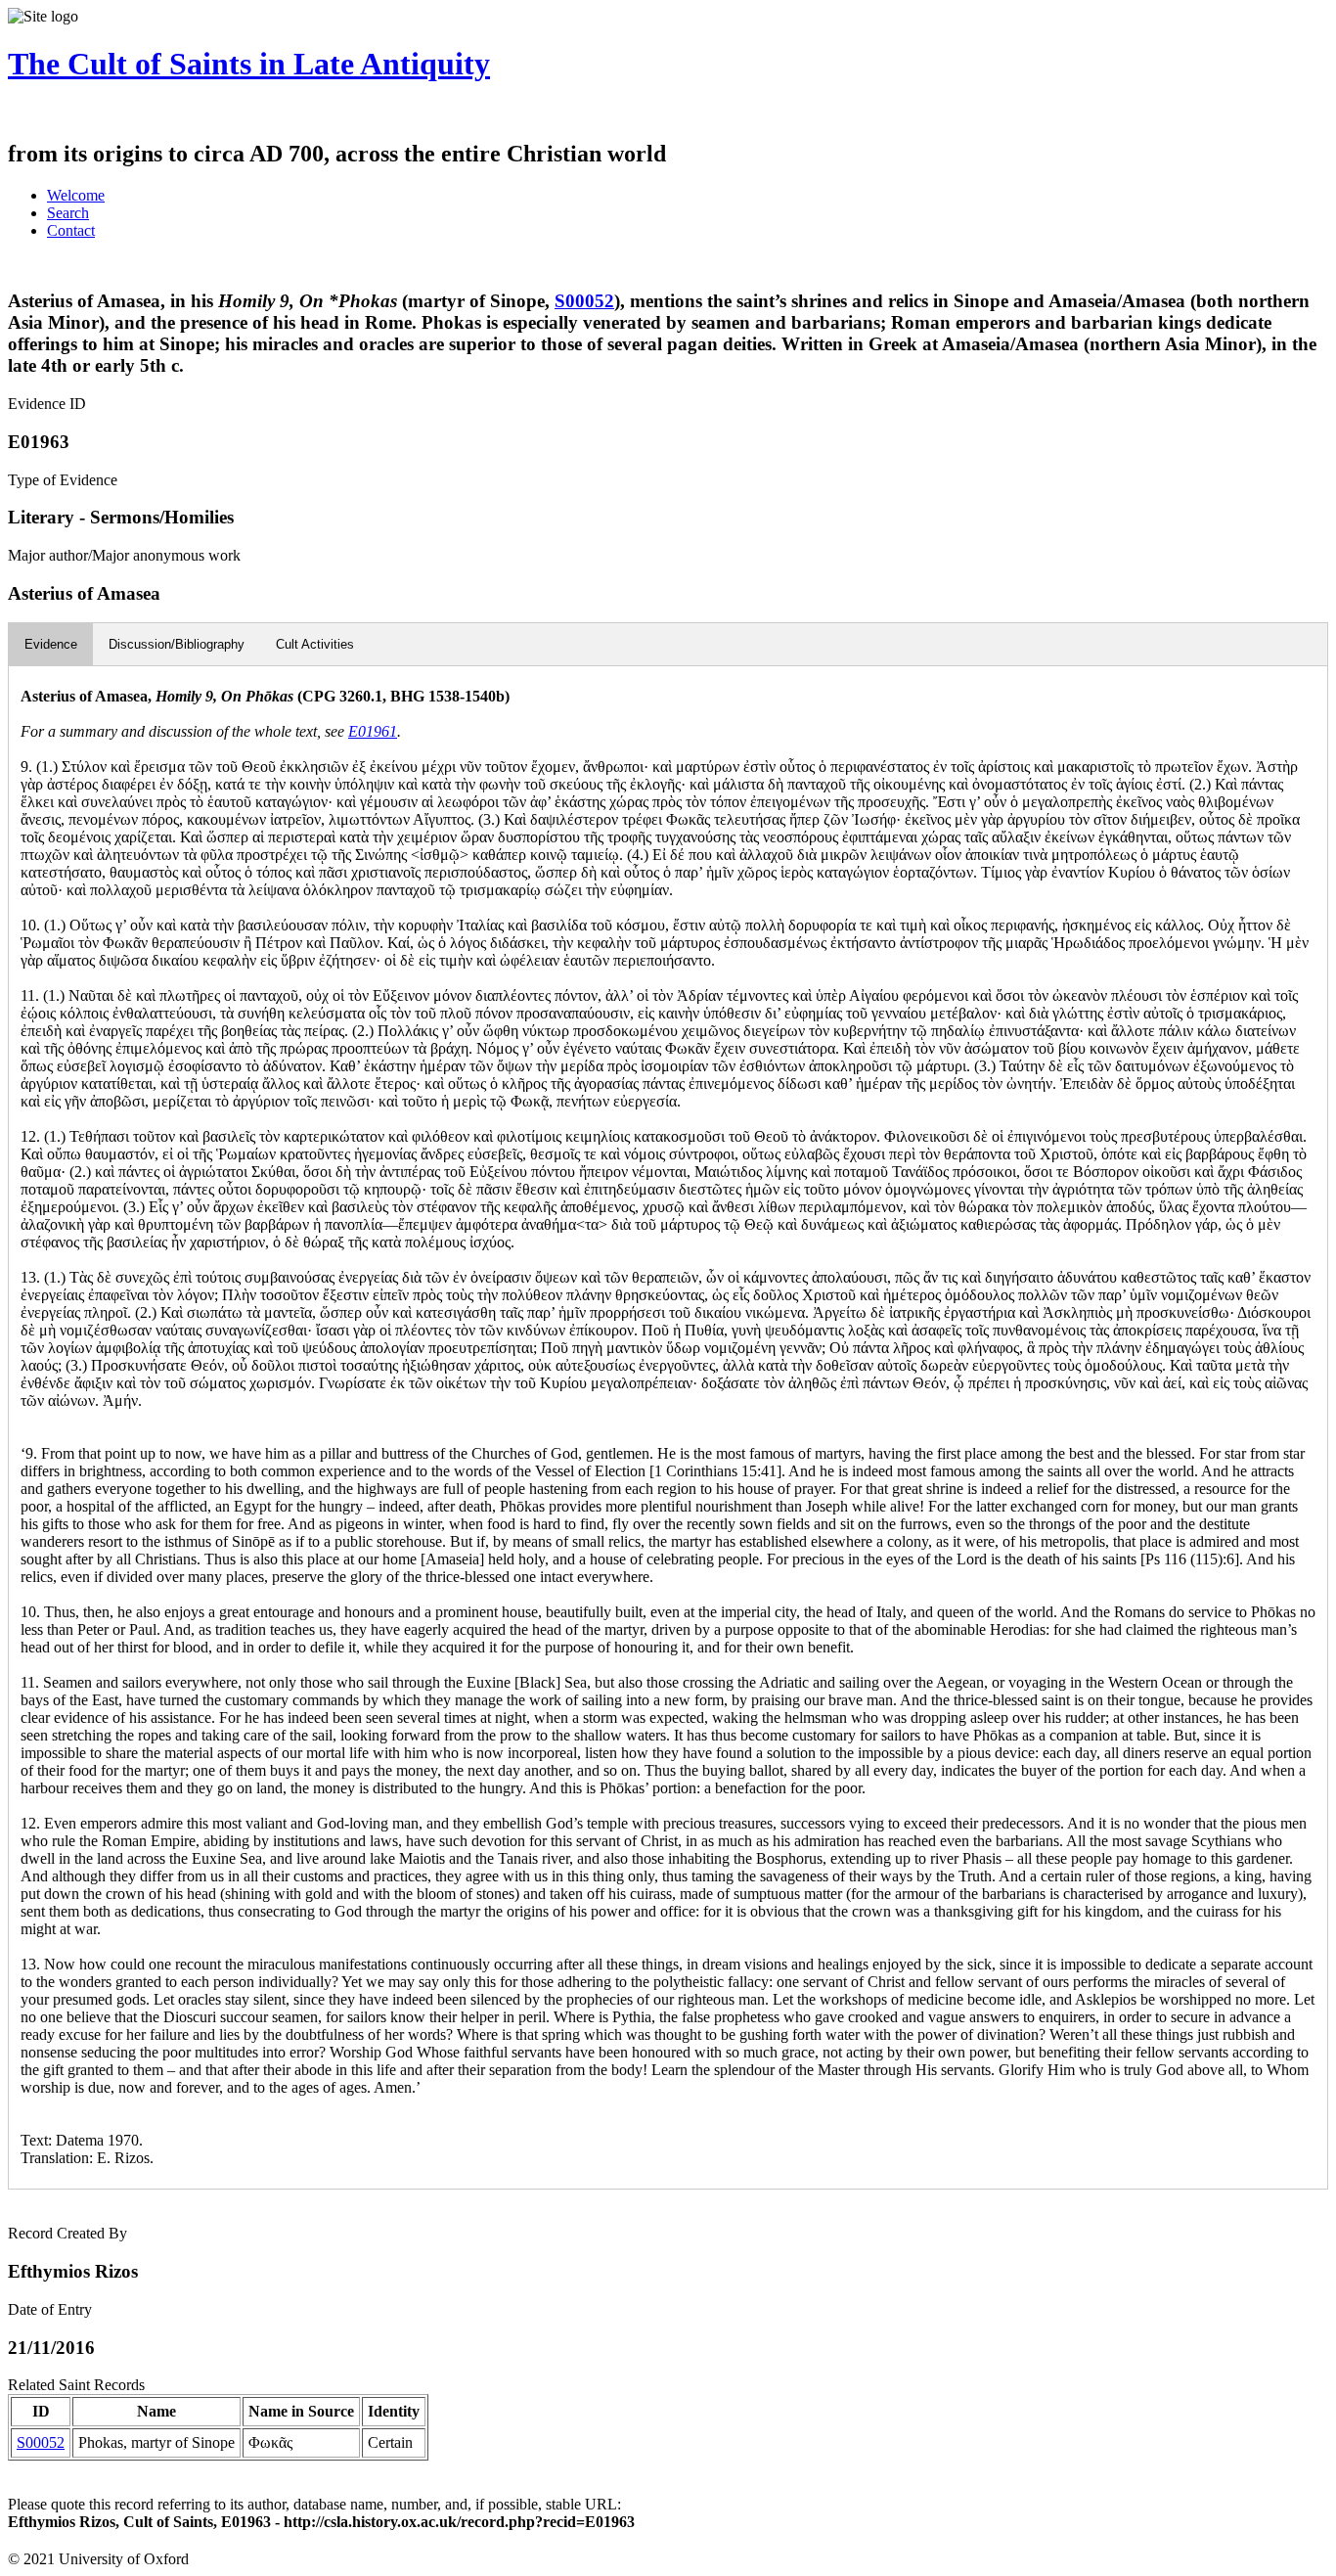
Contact (71, 230)
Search (68, 213)
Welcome (76, 195)
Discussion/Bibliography (177, 644)
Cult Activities (315, 644)
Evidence (51, 644)
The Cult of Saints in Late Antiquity (249, 64)
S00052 (584, 301)
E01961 (373, 731)
